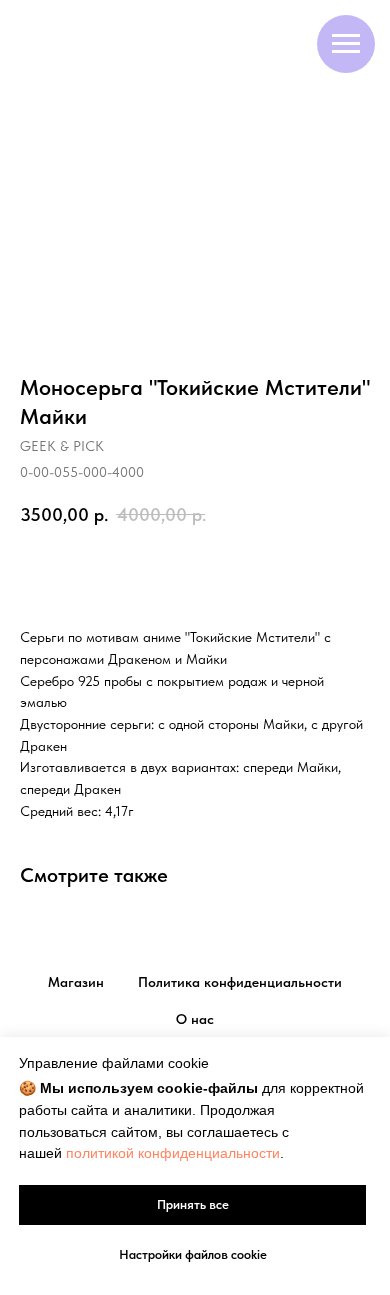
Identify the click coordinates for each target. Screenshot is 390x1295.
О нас (195, 1019)
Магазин (76, 982)
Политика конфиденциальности (240, 982)
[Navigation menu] (346, 44)
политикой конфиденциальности (173, 1153)
